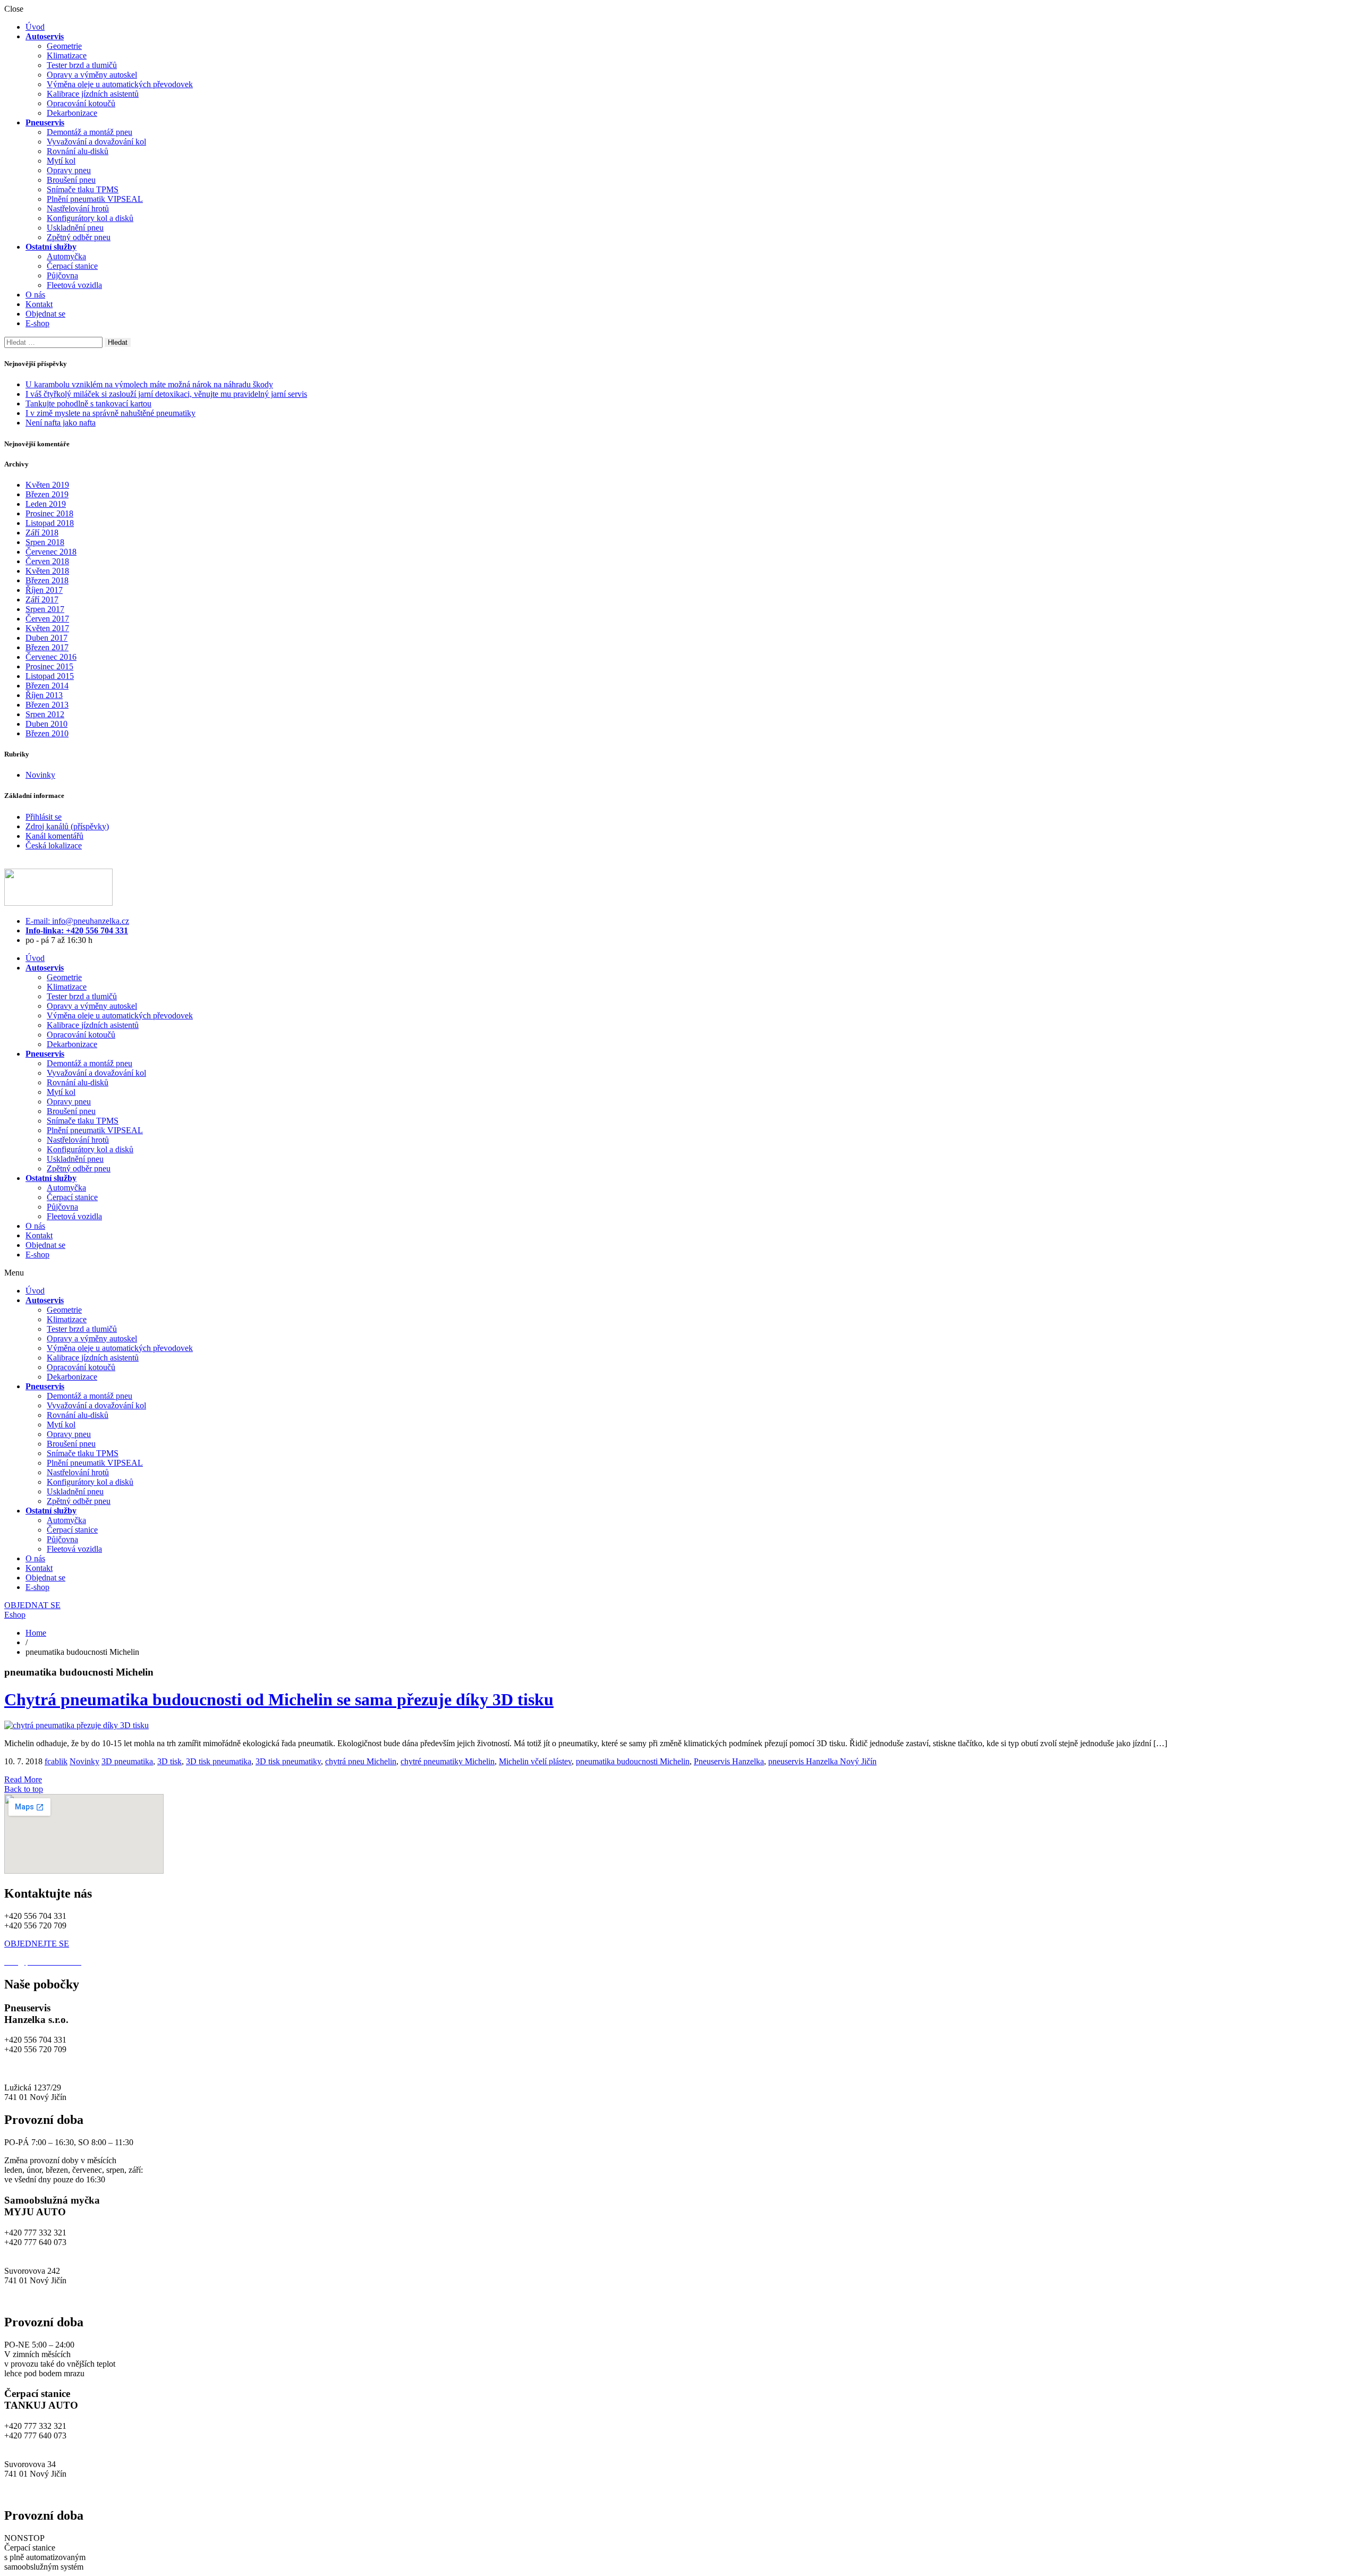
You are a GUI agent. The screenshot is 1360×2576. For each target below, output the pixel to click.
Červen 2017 (47, 619)
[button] (680, 1273)
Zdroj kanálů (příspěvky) (67, 826)
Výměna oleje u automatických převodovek (120, 84)
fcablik (56, 1761)
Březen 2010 (47, 733)
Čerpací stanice (72, 266)
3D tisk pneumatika (219, 1761)
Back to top (24, 1789)
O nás (35, 295)
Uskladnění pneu (75, 228)
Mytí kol (61, 161)
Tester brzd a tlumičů (82, 65)
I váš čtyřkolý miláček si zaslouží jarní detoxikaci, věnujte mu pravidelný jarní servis (166, 394)
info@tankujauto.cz (37, 2445)
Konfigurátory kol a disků (90, 218)
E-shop (37, 323)
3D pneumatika (127, 1761)
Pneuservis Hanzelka (729, 1761)
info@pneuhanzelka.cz (43, 2068)
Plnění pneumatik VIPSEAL (95, 199)
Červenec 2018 (51, 552)
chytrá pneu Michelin (361, 1761)
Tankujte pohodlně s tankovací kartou (88, 403)
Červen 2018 (47, 561)
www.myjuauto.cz (35, 2299)
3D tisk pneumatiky (288, 1761)
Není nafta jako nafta (61, 423)
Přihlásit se (44, 817)
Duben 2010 (46, 724)
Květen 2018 (47, 571)
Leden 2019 (46, 504)
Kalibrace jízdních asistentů (93, 94)
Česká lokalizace (54, 845)
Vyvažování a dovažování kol (96, 142)
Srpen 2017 (45, 609)
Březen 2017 (47, 647)
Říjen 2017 (44, 590)
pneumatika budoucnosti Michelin (633, 1761)
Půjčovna (62, 275)
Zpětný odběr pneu (79, 237)
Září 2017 (42, 600)
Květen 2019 (47, 485)
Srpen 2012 (45, 714)
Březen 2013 (47, 705)
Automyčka (66, 256)
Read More (23, 1779)
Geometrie (64, 46)
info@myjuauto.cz (35, 2252)
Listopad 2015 (50, 676)
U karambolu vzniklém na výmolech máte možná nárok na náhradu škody (149, 384)
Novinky (40, 775)
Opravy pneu (69, 170)
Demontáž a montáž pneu (90, 132)
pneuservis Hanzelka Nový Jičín (822, 1761)
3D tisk (169, 1761)
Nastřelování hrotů (78, 209)
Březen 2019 (47, 494)
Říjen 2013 (44, 695)
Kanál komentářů (54, 836)
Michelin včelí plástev (535, 1761)
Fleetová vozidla (74, 285)
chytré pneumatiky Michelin (448, 1761)
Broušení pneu (71, 180)
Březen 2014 (47, 686)
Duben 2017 (46, 638)
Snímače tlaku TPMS (83, 189)
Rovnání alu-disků (78, 151)
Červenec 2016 (51, 657)
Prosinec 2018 (49, 513)
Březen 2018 (47, 580)
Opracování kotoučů (81, 103)
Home (36, 1633)
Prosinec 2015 (49, 666)
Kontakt (39, 304)
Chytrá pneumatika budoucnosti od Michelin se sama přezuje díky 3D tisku (279, 1699)
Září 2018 (42, 533)
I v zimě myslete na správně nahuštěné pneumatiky (110, 413)
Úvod (35, 27)
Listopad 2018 (50, 523)
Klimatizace (67, 56)
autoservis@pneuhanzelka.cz (132, 2068)
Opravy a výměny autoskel (92, 75)
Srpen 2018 (45, 542)
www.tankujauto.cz (37, 2493)
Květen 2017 (47, 628)
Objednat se (45, 314)
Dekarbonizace (72, 113)
